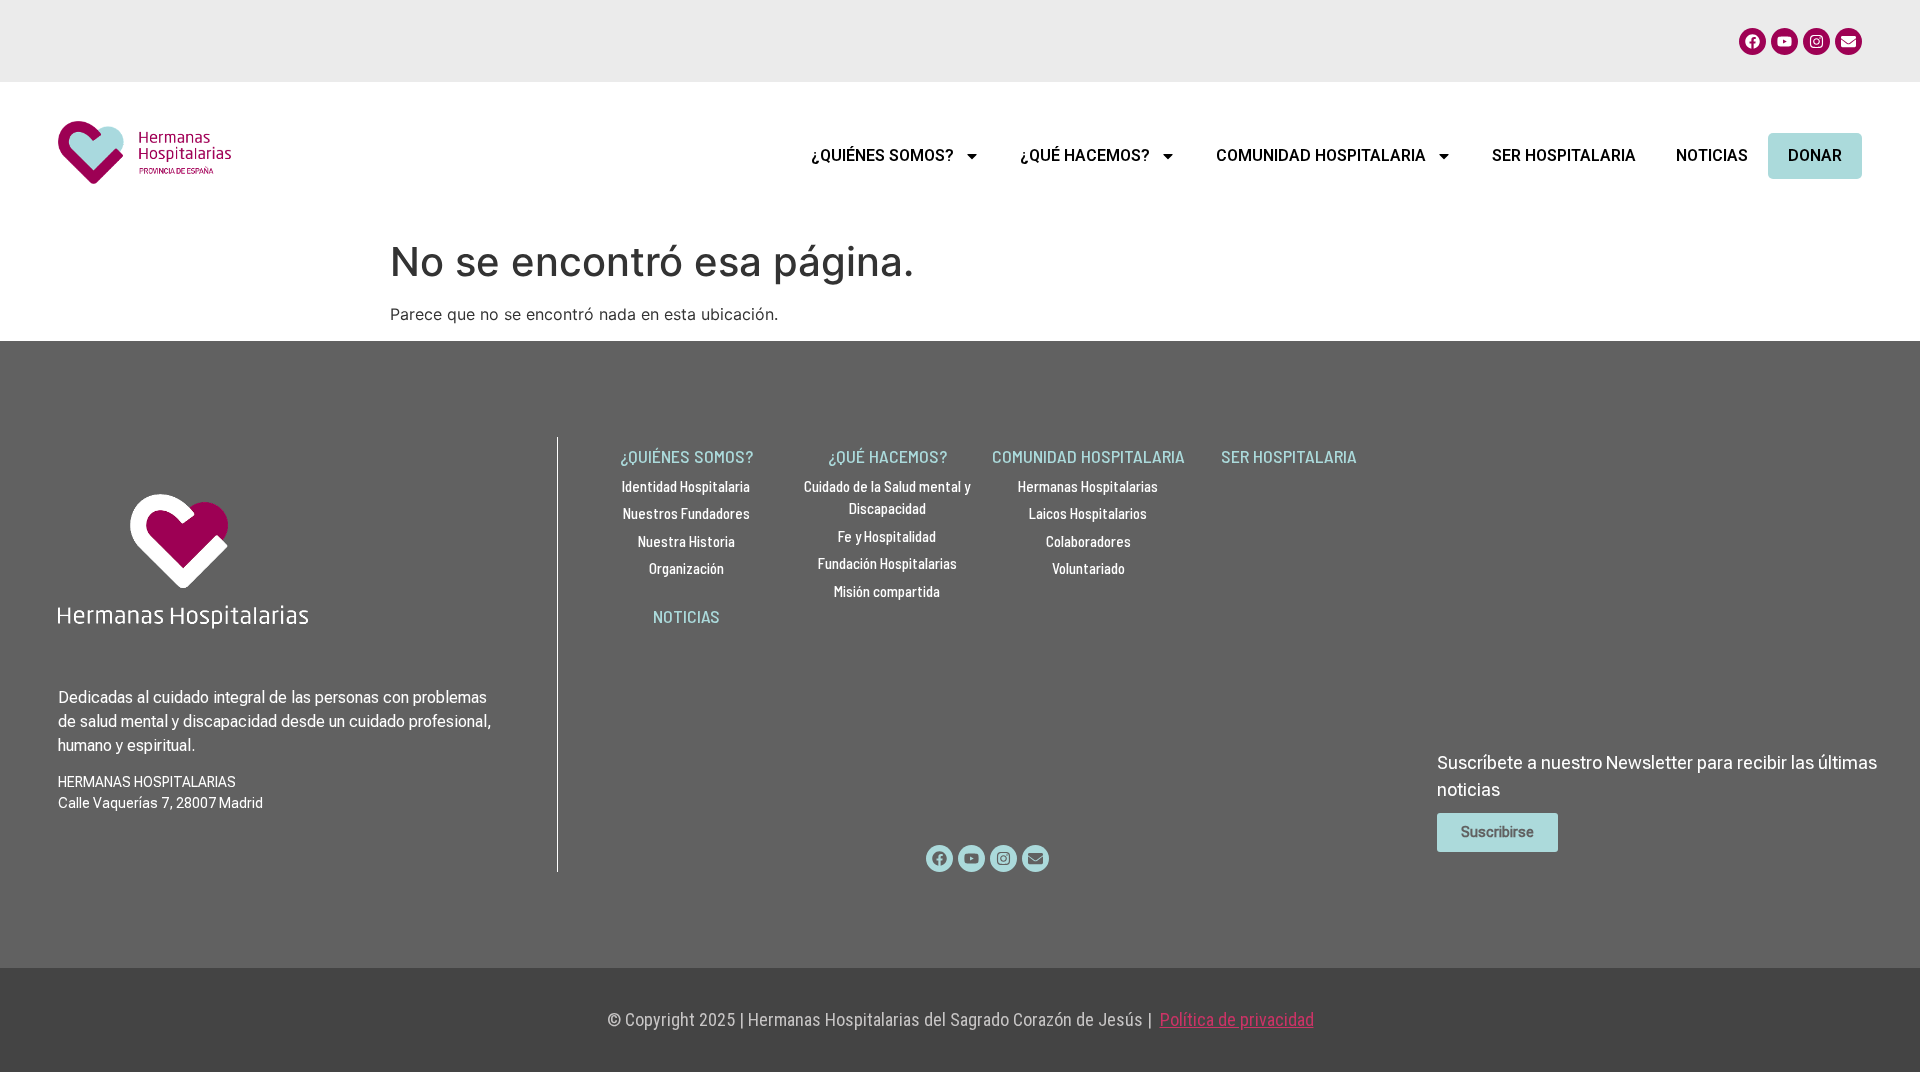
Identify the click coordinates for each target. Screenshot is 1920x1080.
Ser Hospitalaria (1564, 155)
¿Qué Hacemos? (1085, 155)
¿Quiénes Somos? (882, 155)
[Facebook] (1752, 41)
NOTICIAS (686, 616)
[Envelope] (1848, 41)
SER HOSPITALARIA (1289, 456)
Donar (1815, 155)
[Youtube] (1784, 41)
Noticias (1712, 155)
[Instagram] (1816, 41)
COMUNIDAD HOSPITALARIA (1088, 456)
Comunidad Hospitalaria (1321, 155)
